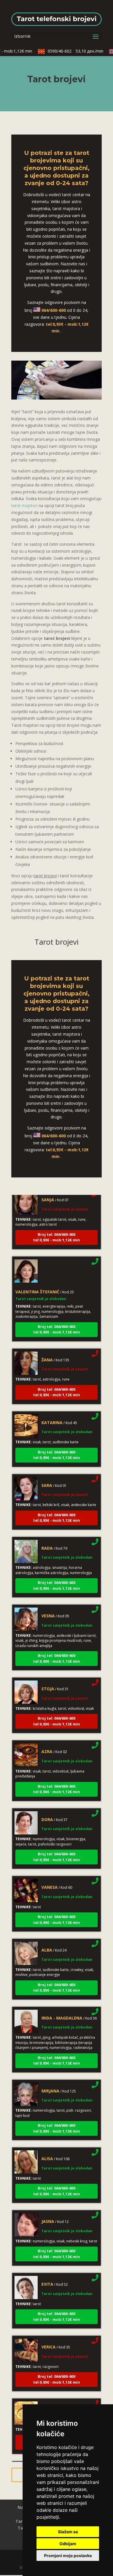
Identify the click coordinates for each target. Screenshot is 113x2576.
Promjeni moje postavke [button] (68, 2556)
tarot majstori (24, 505)
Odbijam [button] (68, 2544)
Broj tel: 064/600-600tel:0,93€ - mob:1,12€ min (57, 1229)
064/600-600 (54, 310)
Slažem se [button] (68, 2532)
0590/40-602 (69, 51)
